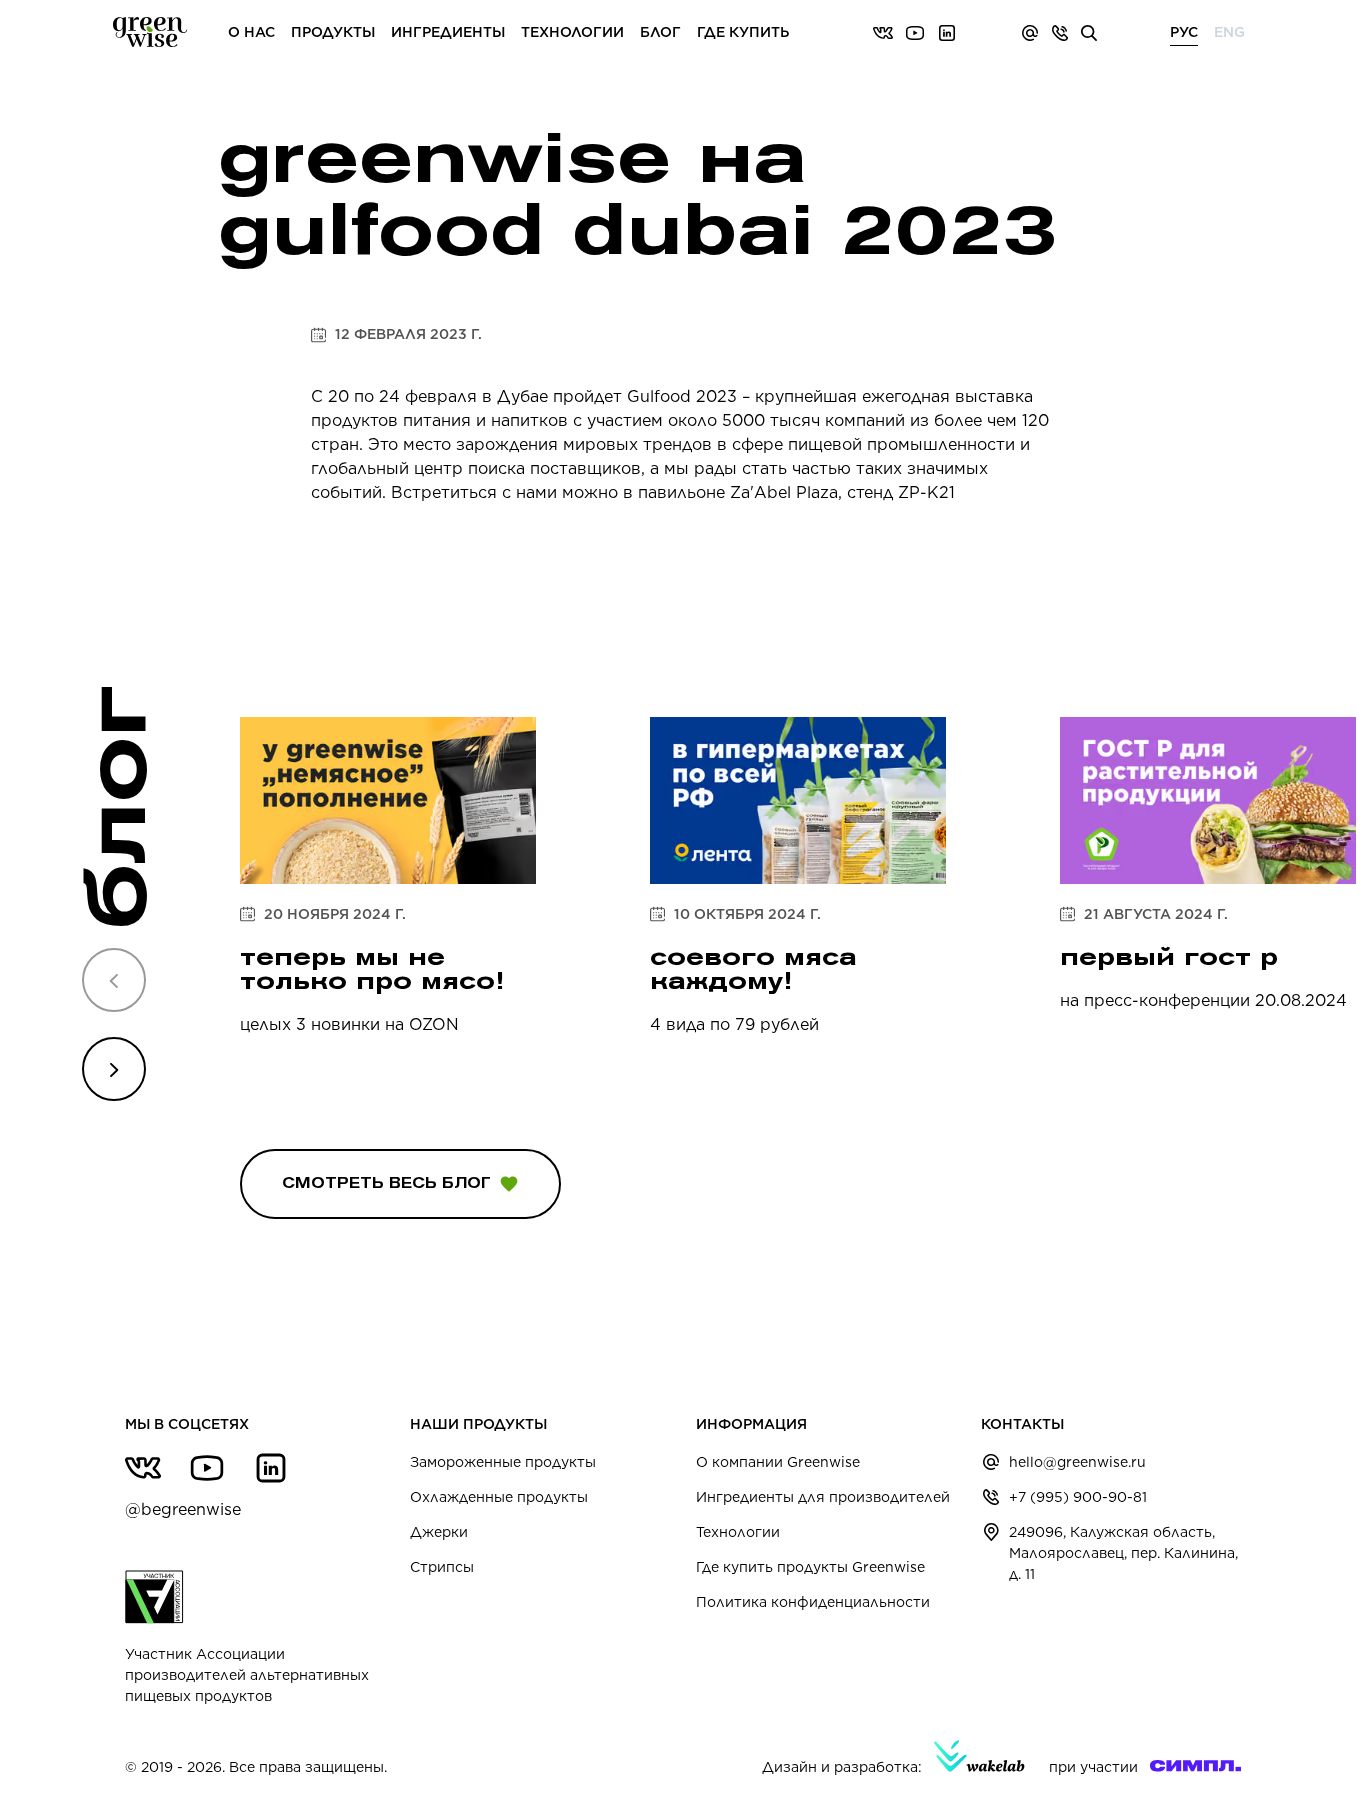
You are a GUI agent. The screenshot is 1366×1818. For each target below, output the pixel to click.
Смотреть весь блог (386, 1183)
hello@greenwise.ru (1077, 1462)
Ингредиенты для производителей (823, 1497)
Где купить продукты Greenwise (810, 1567)
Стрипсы (442, 1567)
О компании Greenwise (778, 1462)
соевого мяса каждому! (753, 968)
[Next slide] (114, 1069)
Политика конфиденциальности (813, 1602)
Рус (1184, 32)
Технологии (738, 1532)
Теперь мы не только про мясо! (372, 968)
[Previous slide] (114, 980)
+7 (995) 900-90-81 (1078, 1497)
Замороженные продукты (503, 1462)
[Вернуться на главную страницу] (150, 32)
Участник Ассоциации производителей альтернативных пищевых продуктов (247, 1675)
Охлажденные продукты (499, 1497)
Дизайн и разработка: (842, 1767)
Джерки (439, 1532)
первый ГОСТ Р (1169, 956)
